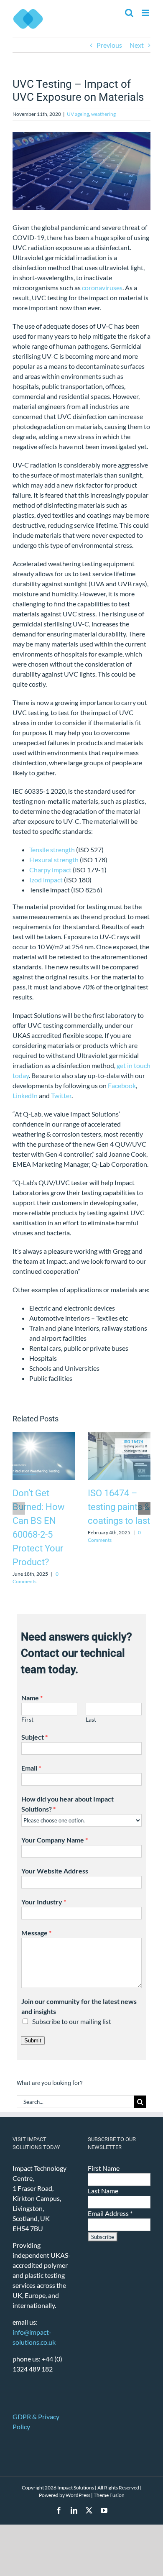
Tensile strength (52, 850)
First (27, 1720)
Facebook (122, 1085)
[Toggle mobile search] (129, 13)
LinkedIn (25, 1095)
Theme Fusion (109, 2495)
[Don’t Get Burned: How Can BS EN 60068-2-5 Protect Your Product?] (44, 1436)
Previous (109, 45)
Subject (34, 1737)
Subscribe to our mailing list (72, 2021)
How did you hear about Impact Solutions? (67, 1804)
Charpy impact (50, 870)
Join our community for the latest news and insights (79, 2006)
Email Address (110, 2213)
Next (137, 45)
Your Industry (44, 1902)
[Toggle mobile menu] (146, 13)
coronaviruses (102, 287)
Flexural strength (54, 860)
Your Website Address (55, 1871)
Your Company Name (55, 1840)
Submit (33, 2041)
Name (32, 1698)
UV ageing (78, 114)
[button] (19, 1508)
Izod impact (46, 880)
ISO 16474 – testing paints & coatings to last (119, 1507)
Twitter (61, 1095)
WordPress (78, 2495)
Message (36, 1933)
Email (31, 1768)
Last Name (103, 2191)
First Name (104, 2168)
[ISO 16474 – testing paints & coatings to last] (119, 1436)
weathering (103, 114)
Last (91, 1720)
